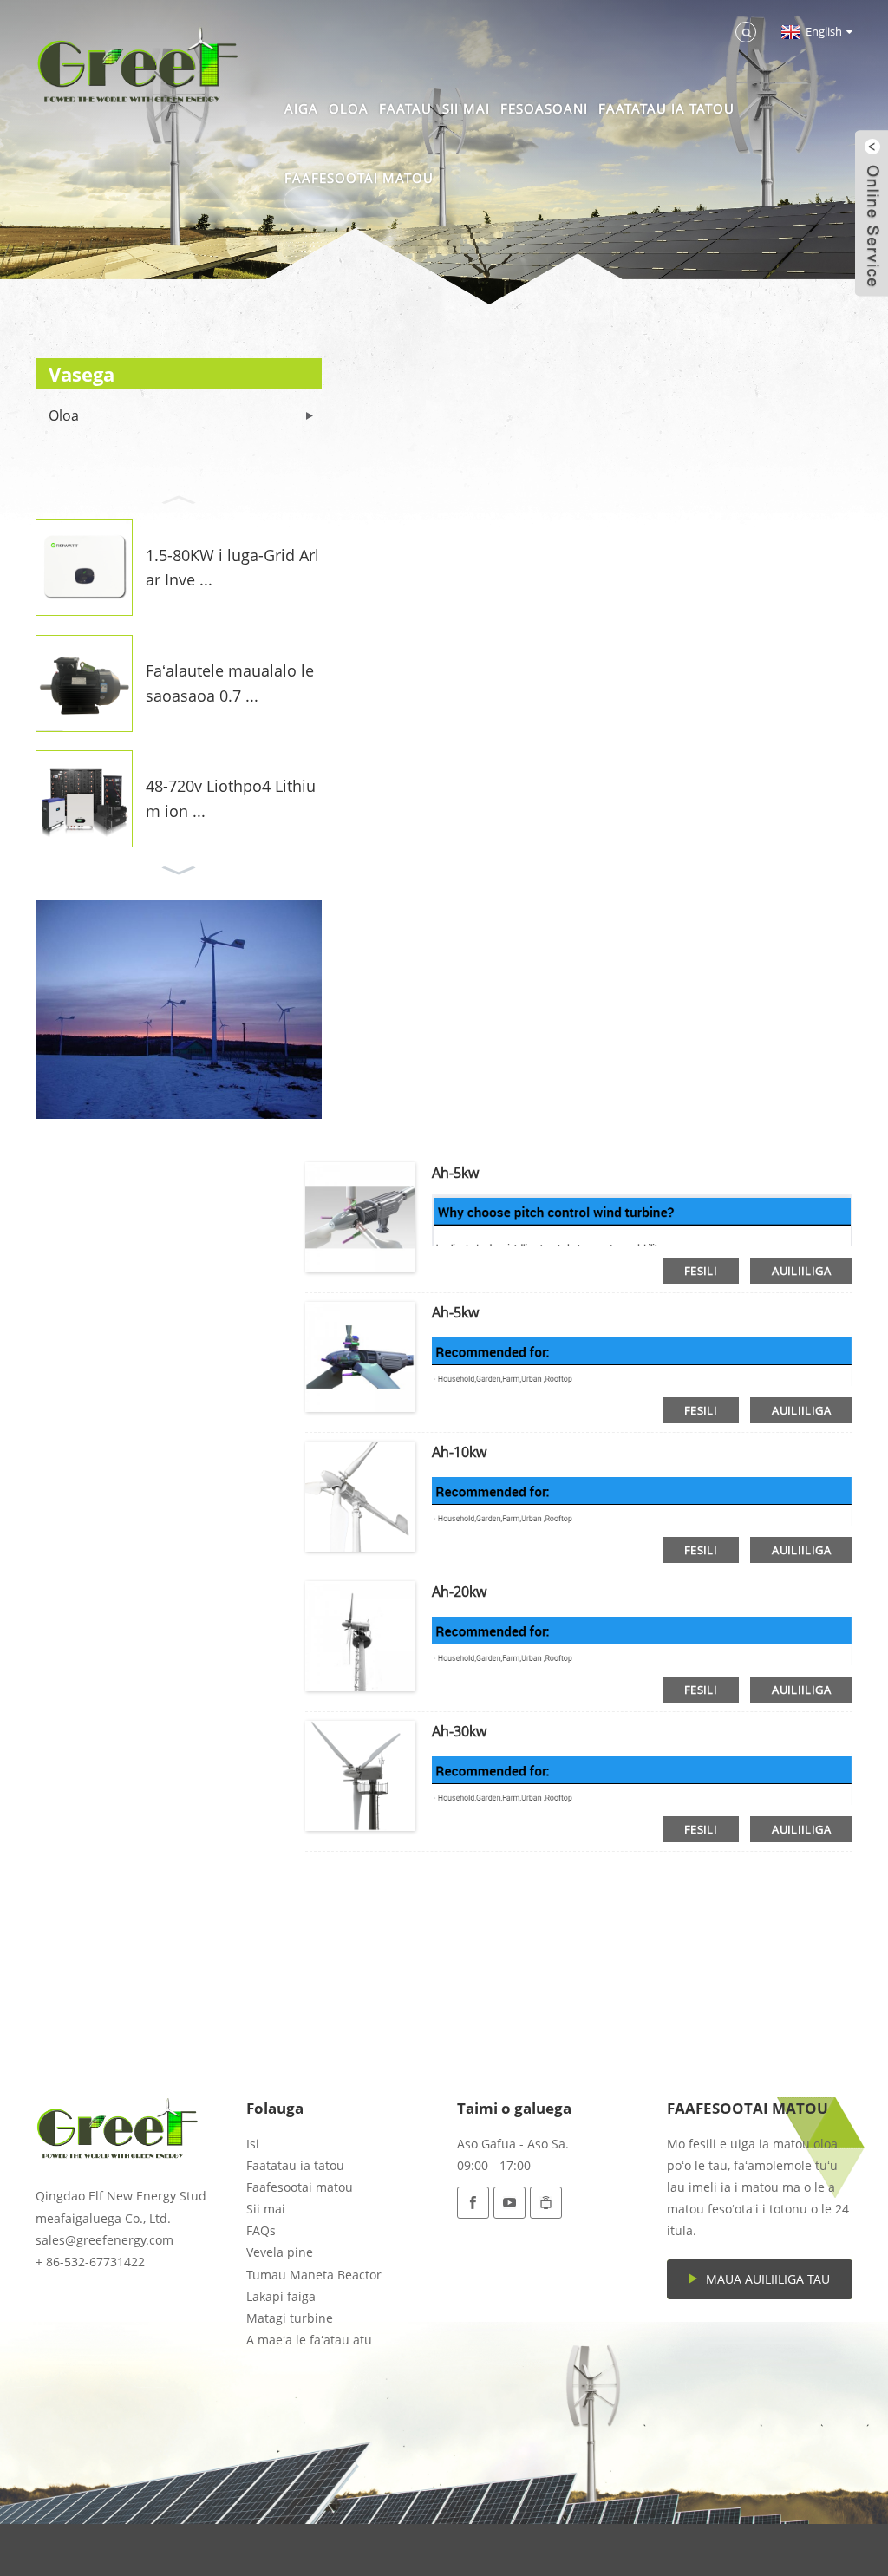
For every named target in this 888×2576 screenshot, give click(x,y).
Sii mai (466, 108)
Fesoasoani (544, 108)
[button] (179, 498)
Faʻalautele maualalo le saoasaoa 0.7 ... (230, 683)
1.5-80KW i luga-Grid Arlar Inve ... (232, 568)
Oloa (349, 108)
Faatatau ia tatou (666, 108)
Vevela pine (280, 2252)
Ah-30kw (459, 1731)
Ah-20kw (459, 1592)
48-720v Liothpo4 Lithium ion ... (231, 798)
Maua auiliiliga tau (768, 2279)
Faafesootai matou (359, 178)
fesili (701, 1271)
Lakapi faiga (281, 2296)
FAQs (261, 2230)
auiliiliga (801, 1271)
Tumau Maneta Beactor (314, 2275)
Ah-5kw (455, 1173)
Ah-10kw (459, 1452)
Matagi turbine (290, 2318)
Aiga (301, 108)
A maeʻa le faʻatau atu (309, 2340)
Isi (253, 2144)
